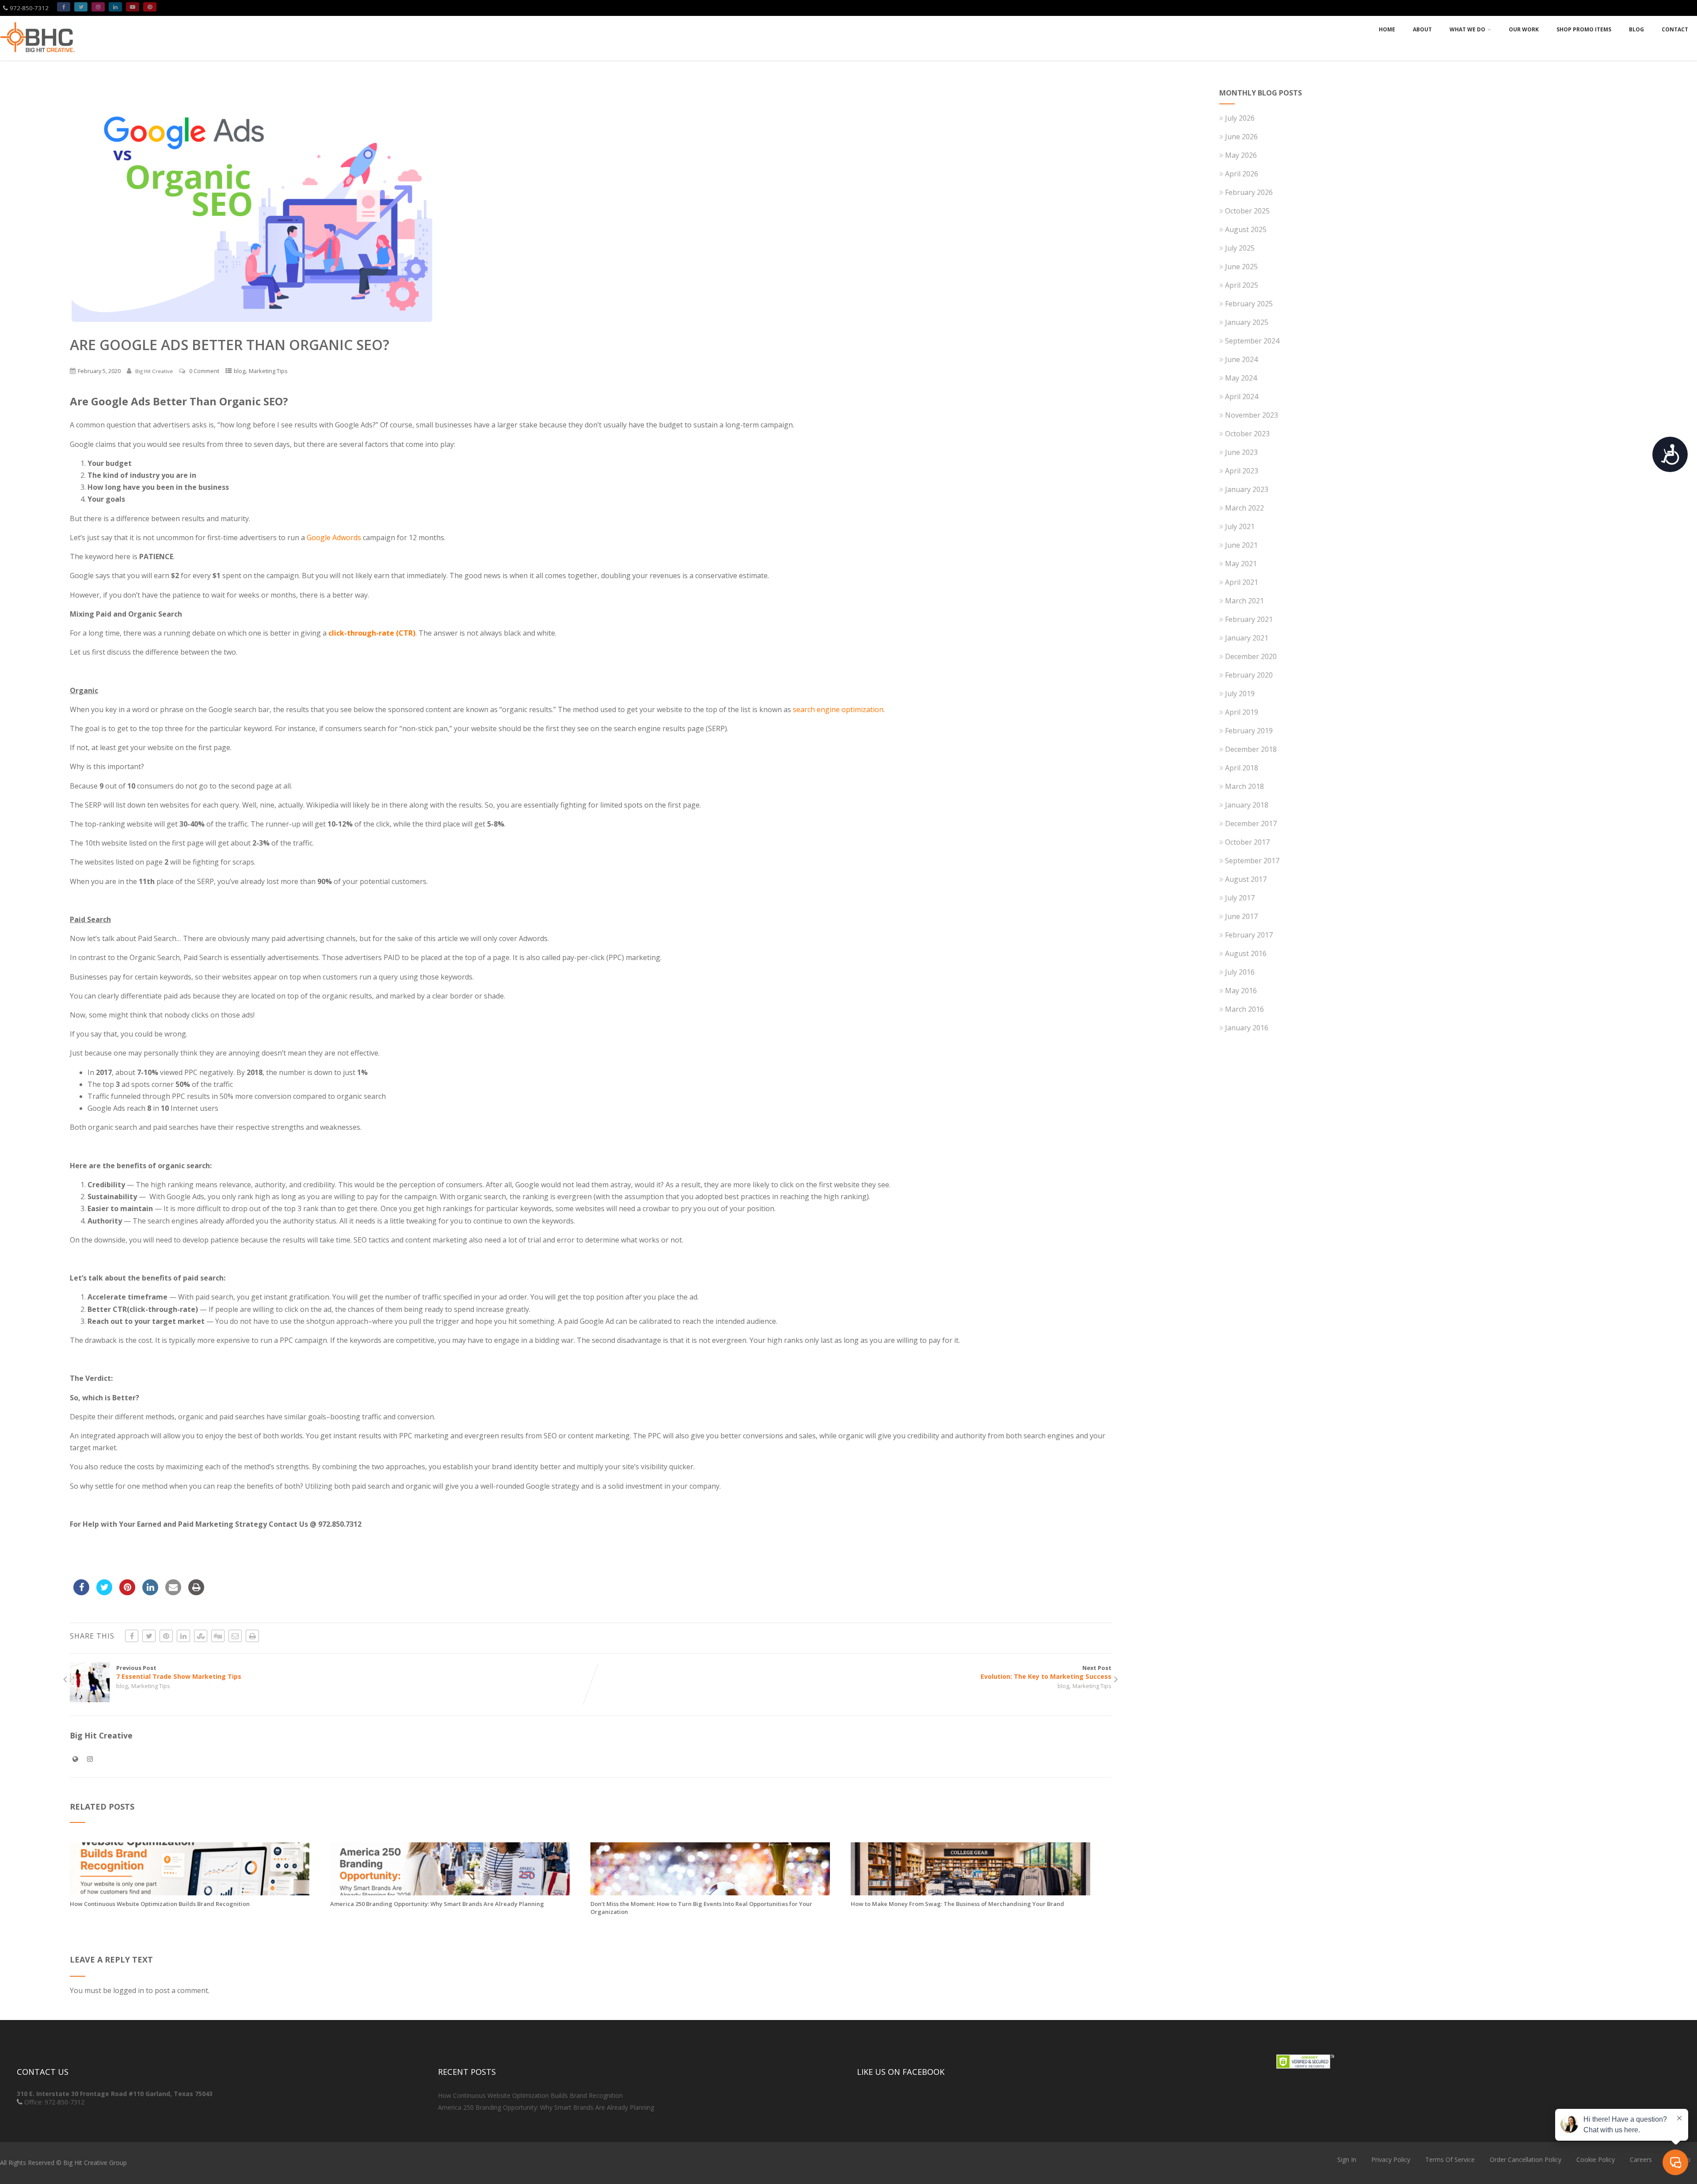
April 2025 (1242, 285)
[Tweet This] (149, 1636)
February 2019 (1249, 731)
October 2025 (1247, 211)
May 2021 (1241, 564)
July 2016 (1240, 972)
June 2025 (1241, 267)
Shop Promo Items (1584, 29)
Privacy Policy (1391, 2159)
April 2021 (1242, 582)
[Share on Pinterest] (127, 1593)
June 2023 (1241, 452)
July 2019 (1240, 694)
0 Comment (204, 371)
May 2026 (1241, 155)
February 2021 (1249, 619)
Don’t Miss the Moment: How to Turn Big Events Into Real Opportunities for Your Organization (701, 1908)
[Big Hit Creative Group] (38, 56)
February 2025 (1249, 304)
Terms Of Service (1450, 2159)
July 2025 (1240, 248)
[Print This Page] (252, 1636)
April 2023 (1242, 471)
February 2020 (1249, 675)
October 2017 (1247, 842)
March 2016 (1244, 1009)
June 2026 (1241, 137)
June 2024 (1241, 359)
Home (1387, 29)
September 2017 (1252, 861)
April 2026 (1242, 174)
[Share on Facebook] (81, 1593)
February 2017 (1249, 935)
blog (240, 371)
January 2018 (1247, 805)
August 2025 (1246, 229)
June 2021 (1241, 545)
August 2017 (1246, 879)
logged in (129, 1990)
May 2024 (1241, 378)
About (1422, 29)
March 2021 (1244, 601)
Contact (1675, 29)
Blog (1636, 29)
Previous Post (179, 1672)
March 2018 (1244, 786)
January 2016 (1247, 1028)
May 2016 (1241, 991)
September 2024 (1252, 341)
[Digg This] (218, 1636)
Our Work (1524, 29)
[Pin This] (166, 1636)
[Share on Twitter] (104, 1593)
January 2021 (1247, 638)
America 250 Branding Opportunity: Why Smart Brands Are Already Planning (437, 1904)
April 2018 (1242, 768)
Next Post (1046, 1672)
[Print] (196, 1593)
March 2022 (1244, 508)
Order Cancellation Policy (1526, 2159)
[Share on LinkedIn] (150, 1593)
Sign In (1347, 2159)
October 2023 (1247, 434)
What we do (1467, 29)
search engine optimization (838, 709)
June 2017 (1241, 916)
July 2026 (1240, 118)
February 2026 (1249, 192)
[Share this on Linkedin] (183, 1636)
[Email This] (235, 1636)
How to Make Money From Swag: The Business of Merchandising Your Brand (957, 1904)
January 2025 (1247, 322)
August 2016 (1246, 953)
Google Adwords (334, 537)
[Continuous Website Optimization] (190, 1893)
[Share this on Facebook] (132, 1636)
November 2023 (1252, 415)
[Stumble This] (201, 1636)
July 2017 (1240, 898)
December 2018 (1251, 749)
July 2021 (1240, 526)
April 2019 (1242, 712)
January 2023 (1247, 489)
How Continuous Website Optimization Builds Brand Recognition (160, 1904)
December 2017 (1251, 823)
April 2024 (1242, 396)
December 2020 (1251, 656)
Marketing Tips (268, 371)
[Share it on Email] (173, 1593)
